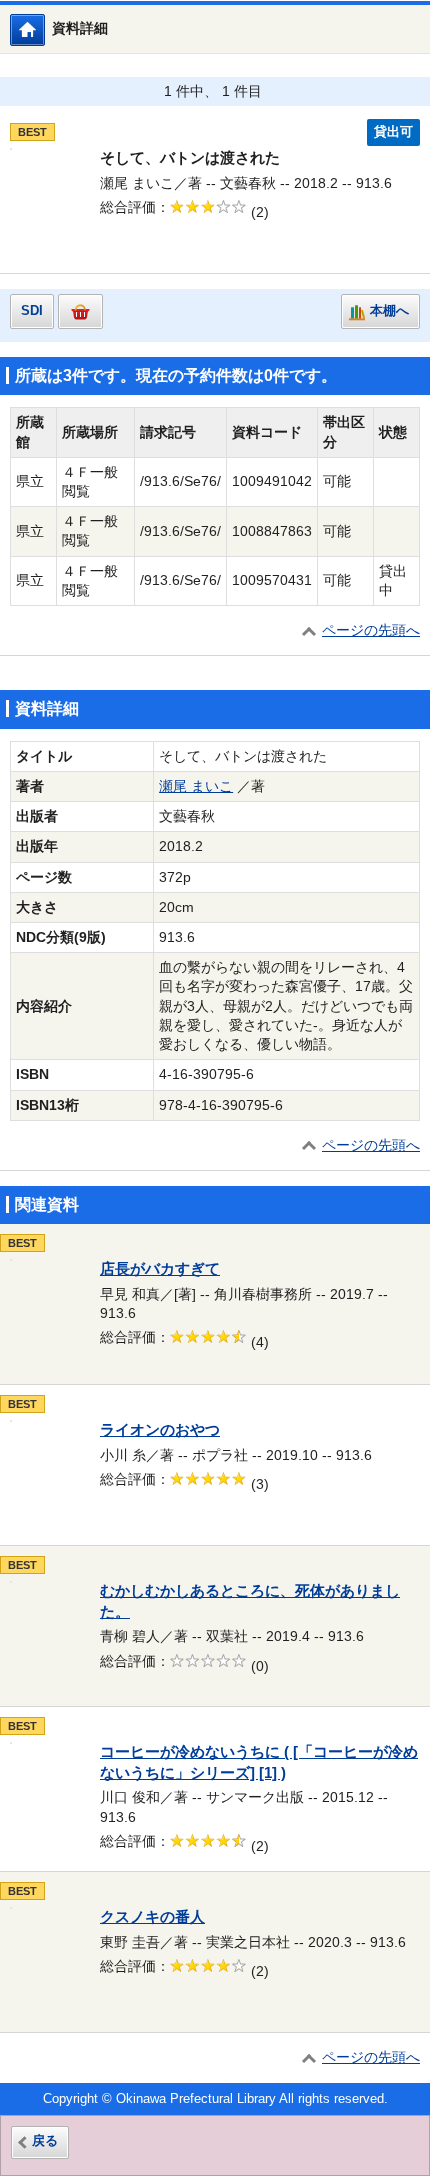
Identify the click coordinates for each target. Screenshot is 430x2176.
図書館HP (44, 29)
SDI (32, 311)
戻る (45, 2141)
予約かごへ (80, 311)
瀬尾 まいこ (196, 786)
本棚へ (389, 311)
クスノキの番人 (152, 1917)
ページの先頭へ (371, 630)
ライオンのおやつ (160, 1430)
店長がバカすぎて (160, 1269)
